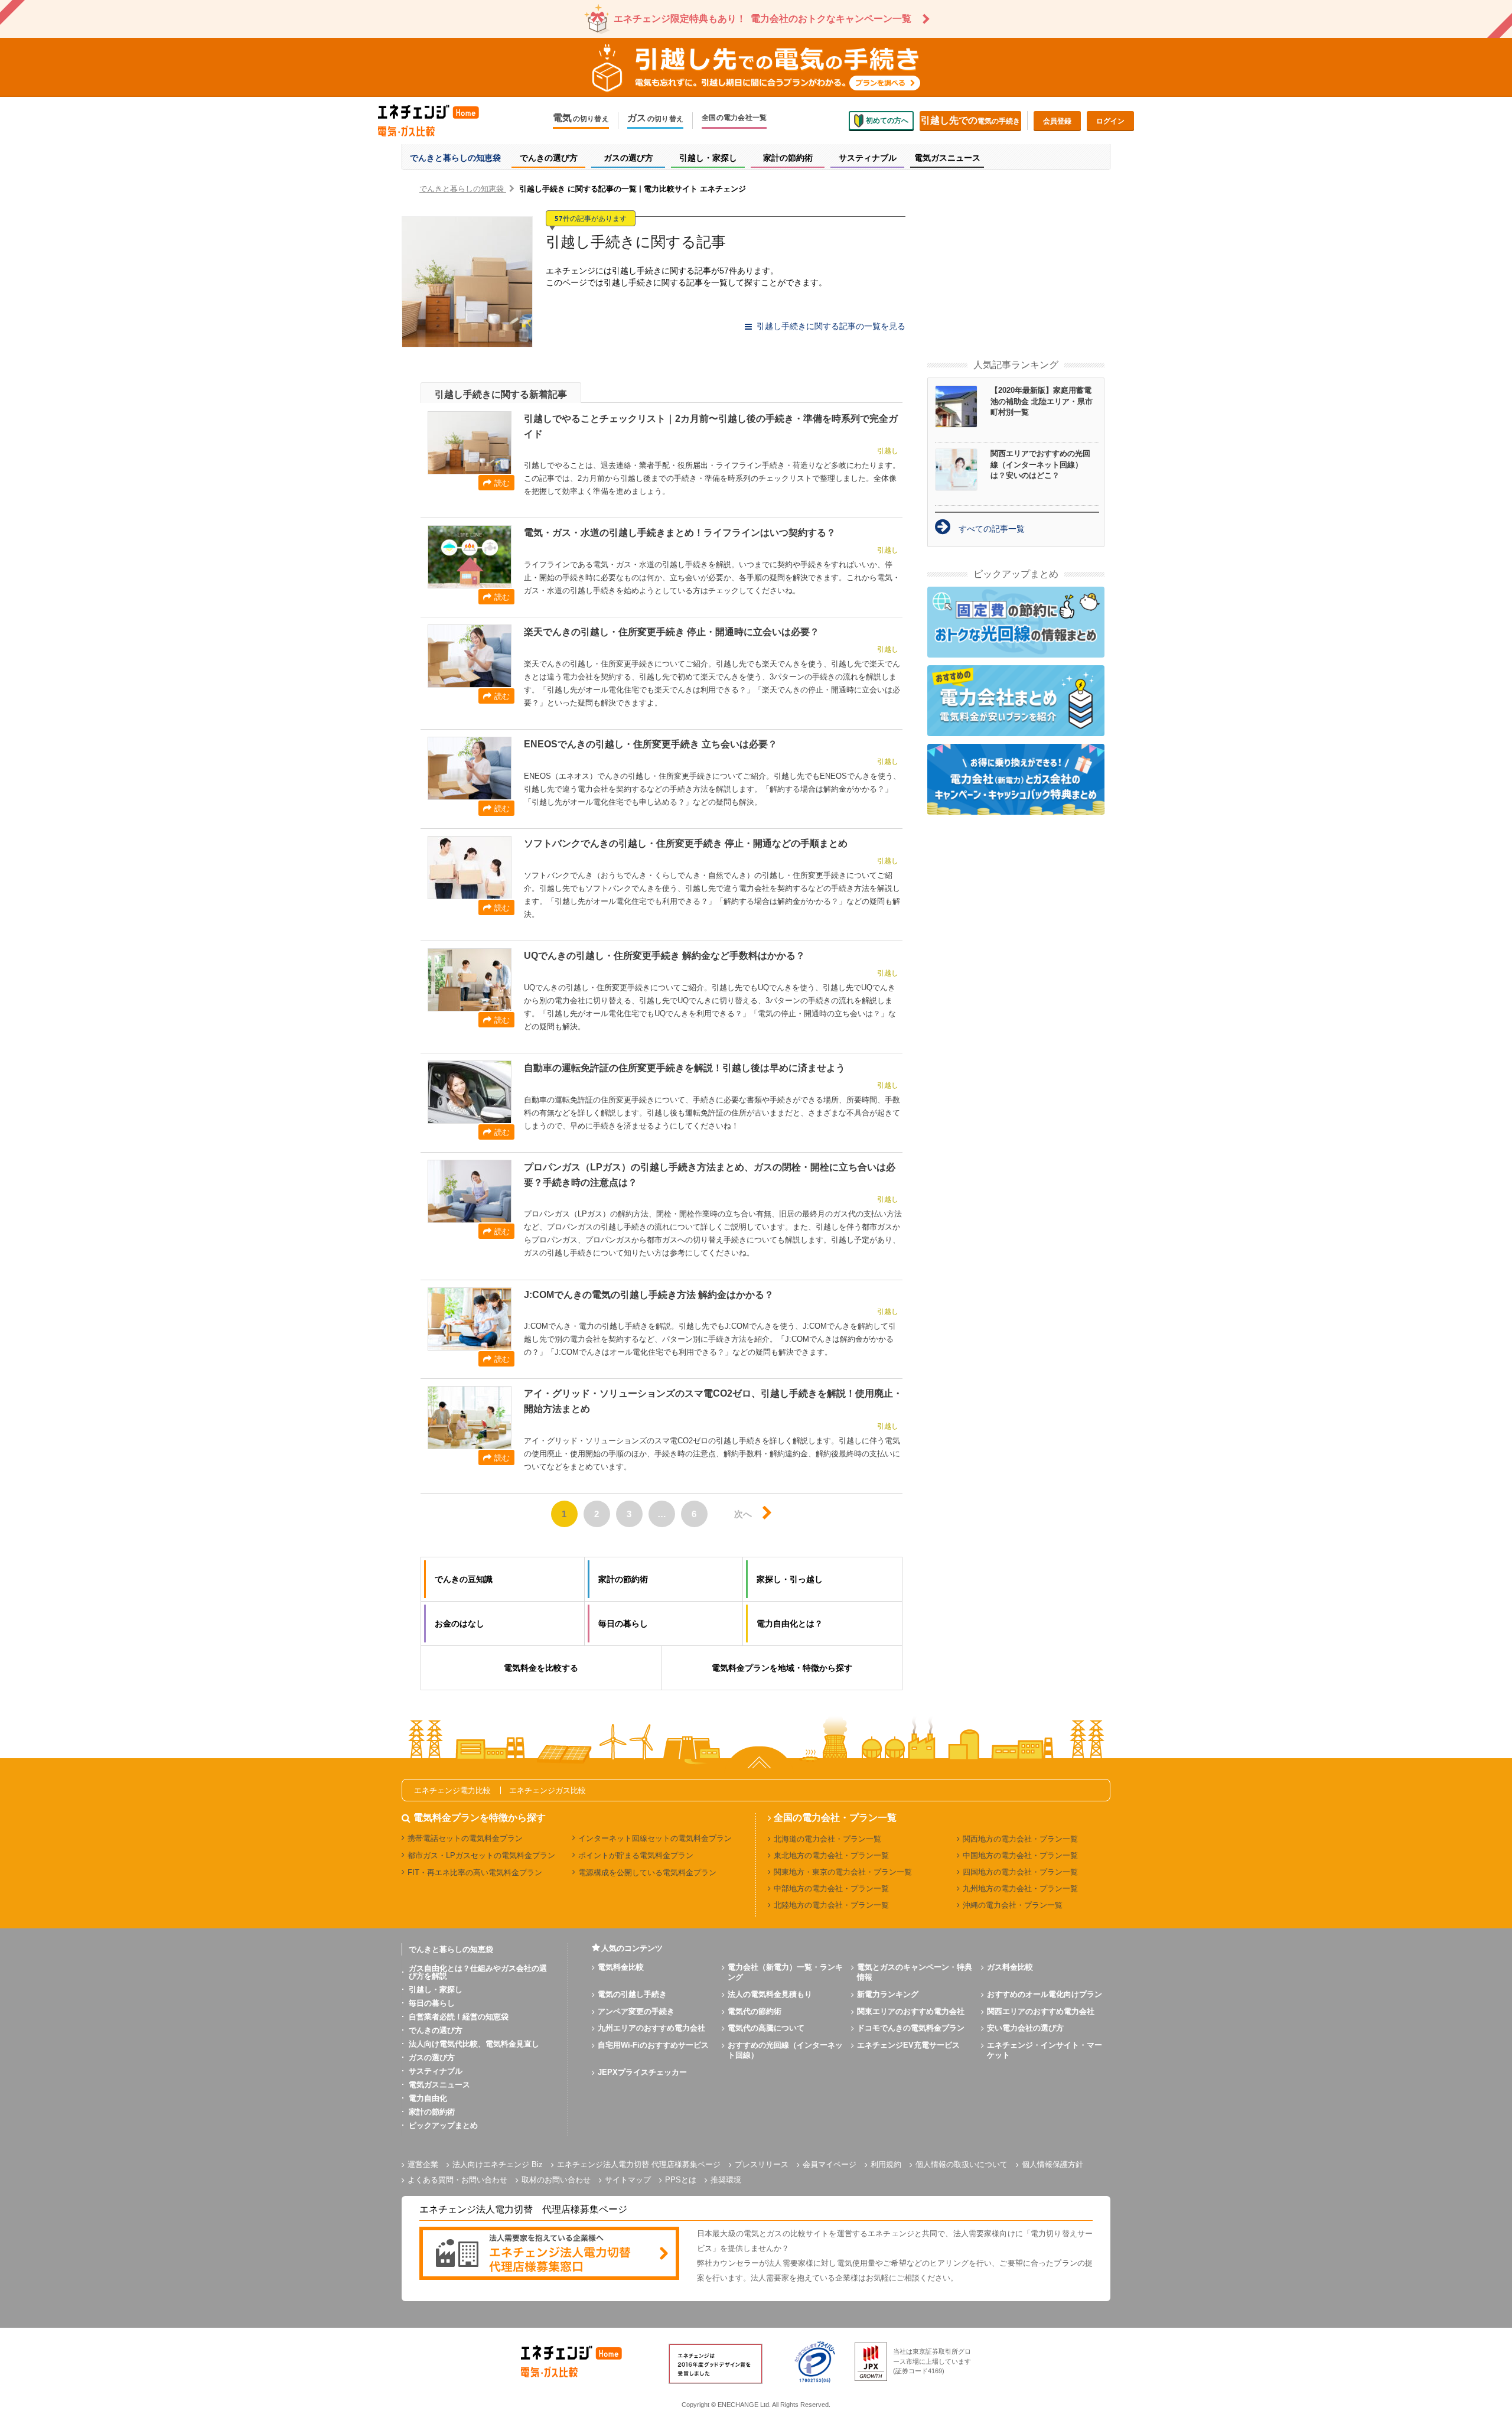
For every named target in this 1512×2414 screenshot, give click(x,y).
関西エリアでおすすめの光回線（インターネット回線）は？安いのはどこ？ (1040, 464)
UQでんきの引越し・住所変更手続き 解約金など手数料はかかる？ (664, 956)
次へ (743, 1514)
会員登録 (1057, 121)
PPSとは (681, 2180)
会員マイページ (830, 2164)
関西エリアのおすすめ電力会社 (1041, 2011)
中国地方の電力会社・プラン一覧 (1020, 1855)
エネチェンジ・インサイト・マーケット (1045, 2050)
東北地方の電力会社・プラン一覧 (831, 1855)
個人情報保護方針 (1052, 2164)
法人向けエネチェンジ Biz (498, 2164)
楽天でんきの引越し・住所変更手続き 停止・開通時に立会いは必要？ (672, 632)
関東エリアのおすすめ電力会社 (911, 2011)
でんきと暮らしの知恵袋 (451, 1949)
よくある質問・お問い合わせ (457, 2180)
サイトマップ (628, 2180)
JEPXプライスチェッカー (642, 2072)
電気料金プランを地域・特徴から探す (782, 1668)
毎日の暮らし (432, 2003)
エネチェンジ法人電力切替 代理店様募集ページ (639, 2164)
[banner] (549, 2254)
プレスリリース (762, 2164)
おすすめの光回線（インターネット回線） (785, 2050)
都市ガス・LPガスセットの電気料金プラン (481, 1855)
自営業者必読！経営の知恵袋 (459, 2017)
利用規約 (886, 2164)
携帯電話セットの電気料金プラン (465, 1838)
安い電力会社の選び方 (1025, 2028)
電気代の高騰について (766, 2028)
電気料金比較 (621, 1967)
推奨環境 (726, 2180)
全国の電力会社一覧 (734, 118)
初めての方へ (887, 121)
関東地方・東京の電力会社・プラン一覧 (843, 1872)
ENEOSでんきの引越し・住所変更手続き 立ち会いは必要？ (651, 744)
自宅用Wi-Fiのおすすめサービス (653, 2045)
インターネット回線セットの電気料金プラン (655, 1838)
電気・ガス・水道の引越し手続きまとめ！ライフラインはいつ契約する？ (680, 533)
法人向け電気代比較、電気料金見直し (474, 2044)
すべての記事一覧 (992, 529)
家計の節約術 (432, 2112)
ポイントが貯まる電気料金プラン (636, 1855)
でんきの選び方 (436, 2030)
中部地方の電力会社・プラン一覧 (831, 1888)
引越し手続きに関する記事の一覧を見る (831, 326)
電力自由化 (428, 2098)
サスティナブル (436, 2071)
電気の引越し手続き (632, 1994)
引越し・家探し (436, 1990)
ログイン (1110, 121)
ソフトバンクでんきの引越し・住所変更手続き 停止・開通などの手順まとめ (686, 843)
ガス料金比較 (1010, 1967)
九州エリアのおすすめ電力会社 (651, 2028)
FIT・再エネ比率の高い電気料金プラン (475, 1873)
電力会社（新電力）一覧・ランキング (785, 1972)
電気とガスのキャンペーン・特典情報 (915, 1972)
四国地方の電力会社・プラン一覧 (1020, 1872)
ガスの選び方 (432, 2057)
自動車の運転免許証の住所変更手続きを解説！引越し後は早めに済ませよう (685, 1068)
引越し (888, 451)
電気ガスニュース (439, 2085)
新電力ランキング (888, 1994)
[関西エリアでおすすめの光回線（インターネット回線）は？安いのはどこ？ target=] (963, 470)
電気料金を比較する (541, 1668)
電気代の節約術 (755, 2011)
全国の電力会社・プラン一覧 (835, 1818)
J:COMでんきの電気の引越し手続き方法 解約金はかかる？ (649, 1295)
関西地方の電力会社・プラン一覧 (1020, 1839)
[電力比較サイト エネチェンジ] (437, 121)
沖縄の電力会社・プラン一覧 (1013, 1905)
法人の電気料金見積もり (770, 1994)
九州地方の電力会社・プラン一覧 (1020, 1888)
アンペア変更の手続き (636, 2011)
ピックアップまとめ (443, 2125)
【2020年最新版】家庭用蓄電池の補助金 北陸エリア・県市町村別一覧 (1042, 401)
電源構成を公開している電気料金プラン (647, 1873)
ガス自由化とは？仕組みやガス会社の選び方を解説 (478, 1972)
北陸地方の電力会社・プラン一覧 (831, 1905)
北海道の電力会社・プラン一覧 (827, 1839)
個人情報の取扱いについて (962, 2164)
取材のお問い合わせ (556, 2180)
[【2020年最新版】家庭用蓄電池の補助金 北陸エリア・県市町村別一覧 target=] (963, 406)
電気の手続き (970, 120)
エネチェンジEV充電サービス (908, 2045)
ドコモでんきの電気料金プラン (911, 2028)
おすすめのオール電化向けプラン (1045, 1994)
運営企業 (423, 2164)
